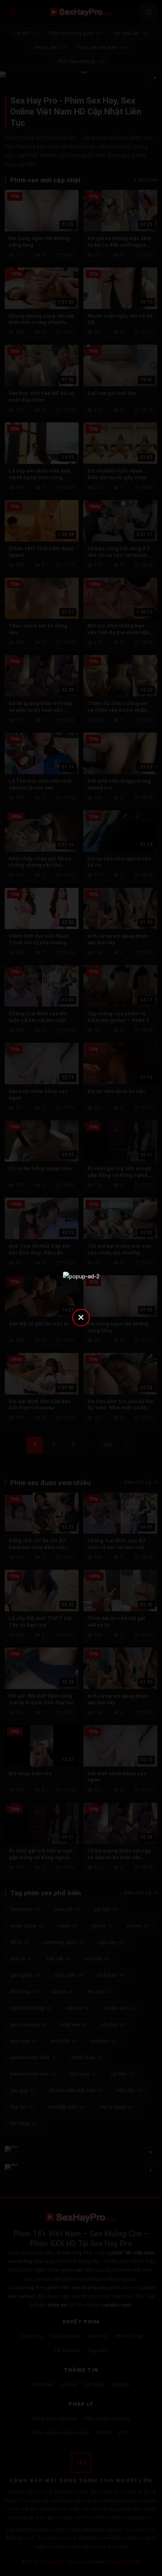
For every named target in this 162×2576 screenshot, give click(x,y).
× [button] (81, 1317)
